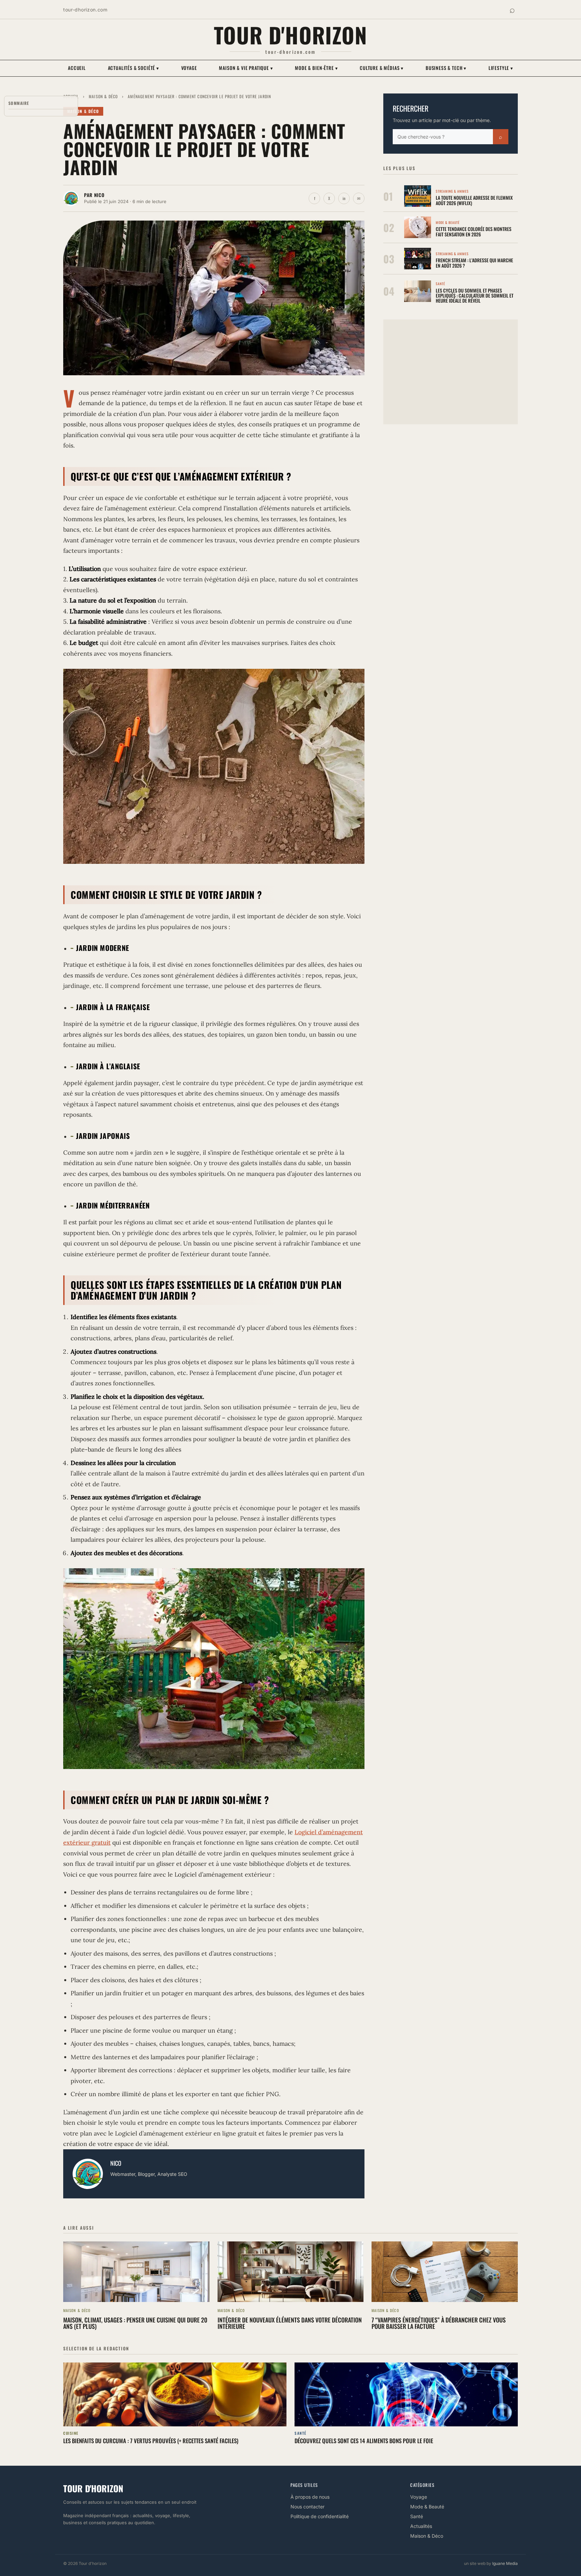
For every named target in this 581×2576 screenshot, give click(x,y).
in (344, 198)
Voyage (189, 68)
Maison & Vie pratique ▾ (246, 68)
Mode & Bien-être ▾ (316, 68)
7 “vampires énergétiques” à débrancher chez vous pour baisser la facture (439, 2323)
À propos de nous (310, 2497)
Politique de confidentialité (320, 2516)
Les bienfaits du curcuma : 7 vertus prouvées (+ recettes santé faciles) (151, 2441)
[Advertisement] (451, 372)
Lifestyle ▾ (501, 68)
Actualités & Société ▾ (133, 68)
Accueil (77, 68)
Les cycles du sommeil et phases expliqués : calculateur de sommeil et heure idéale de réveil (475, 296)
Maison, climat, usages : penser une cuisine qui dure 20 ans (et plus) (135, 2323)
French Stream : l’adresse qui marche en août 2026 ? (474, 263)
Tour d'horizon (291, 35)
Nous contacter (307, 2507)
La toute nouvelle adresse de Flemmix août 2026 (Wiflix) (474, 200)
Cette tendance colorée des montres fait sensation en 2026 (474, 231)
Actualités (421, 2526)
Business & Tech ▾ (446, 68)
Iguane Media (505, 2563)
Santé (417, 2516)
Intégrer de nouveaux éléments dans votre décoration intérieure (290, 2323)
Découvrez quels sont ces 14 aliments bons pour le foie (364, 2441)
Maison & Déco (103, 96)
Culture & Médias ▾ (382, 68)
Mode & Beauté (427, 2507)
